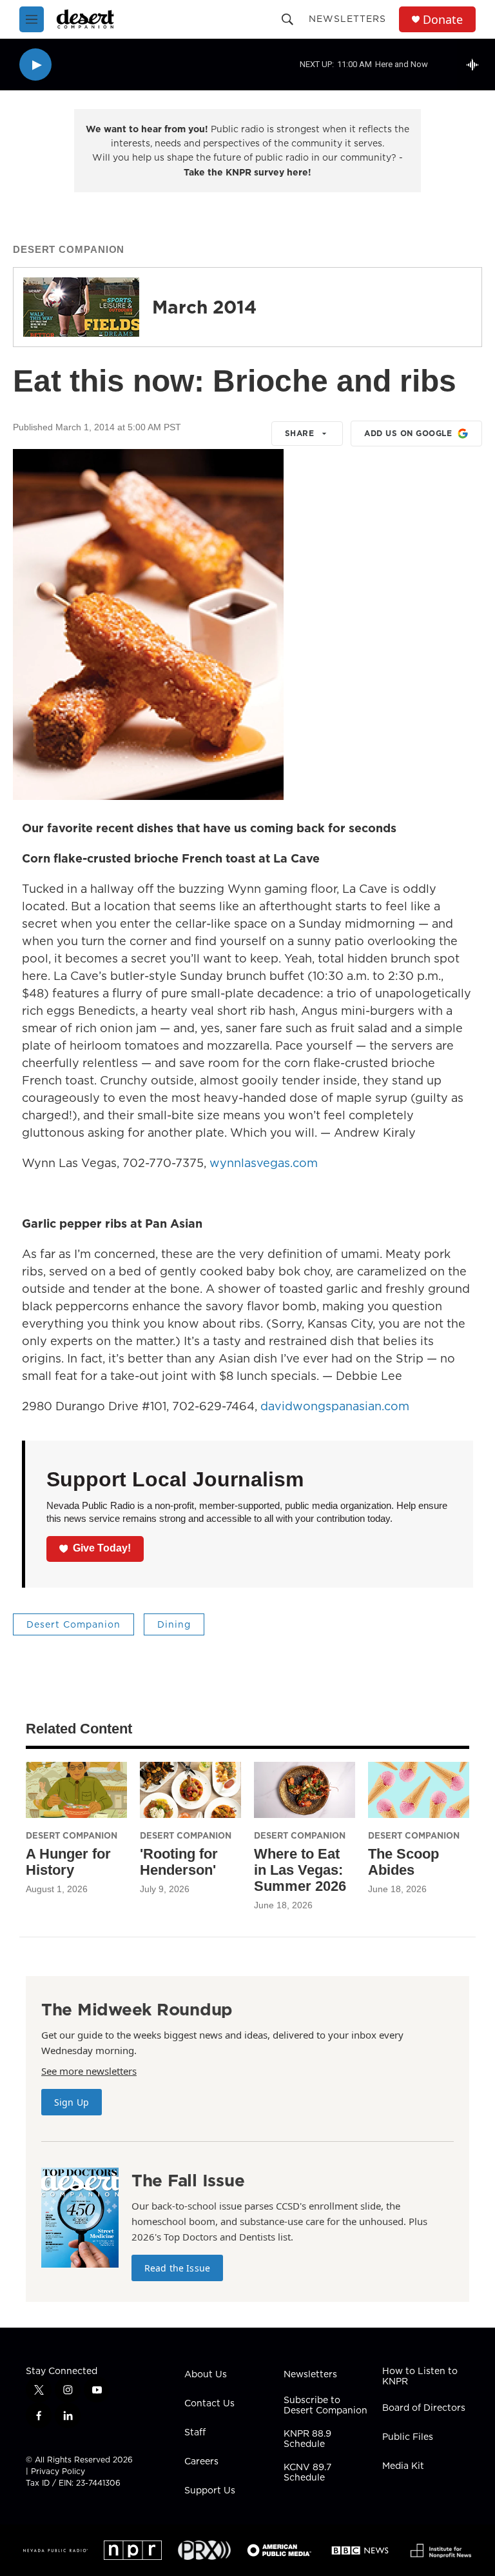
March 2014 (204, 307)
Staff (195, 2433)
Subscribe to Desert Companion (325, 2406)
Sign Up (72, 2102)
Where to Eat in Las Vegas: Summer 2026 (300, 1870)
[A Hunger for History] (76, 1790)
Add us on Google (408, 433)
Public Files (408, 2437)
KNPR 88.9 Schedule (307, 2439)
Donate (443, 20)
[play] (35, 65)
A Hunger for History (68, 1862)
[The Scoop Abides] (419, 1790)
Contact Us (209, 2404)
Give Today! (102, 1548)
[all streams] (476, 65)
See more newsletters (89, 2071)
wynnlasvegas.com (264, 1163)
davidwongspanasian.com (335, 1406)
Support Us (210, 2491)
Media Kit (403, 2466)
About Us (206, 2375)
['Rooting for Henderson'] (190, 1790)
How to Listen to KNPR (420, 2377)
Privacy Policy (58, 2471)
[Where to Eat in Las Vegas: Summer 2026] (305, 1790)
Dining (174, 1624)
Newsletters (347, 19)
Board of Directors (424, 2408)
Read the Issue (177, 2268)
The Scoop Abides (403, 1862)
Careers (201, 2462)
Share (300, 433)
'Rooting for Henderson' (179, 1862)
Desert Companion (69, 249)
